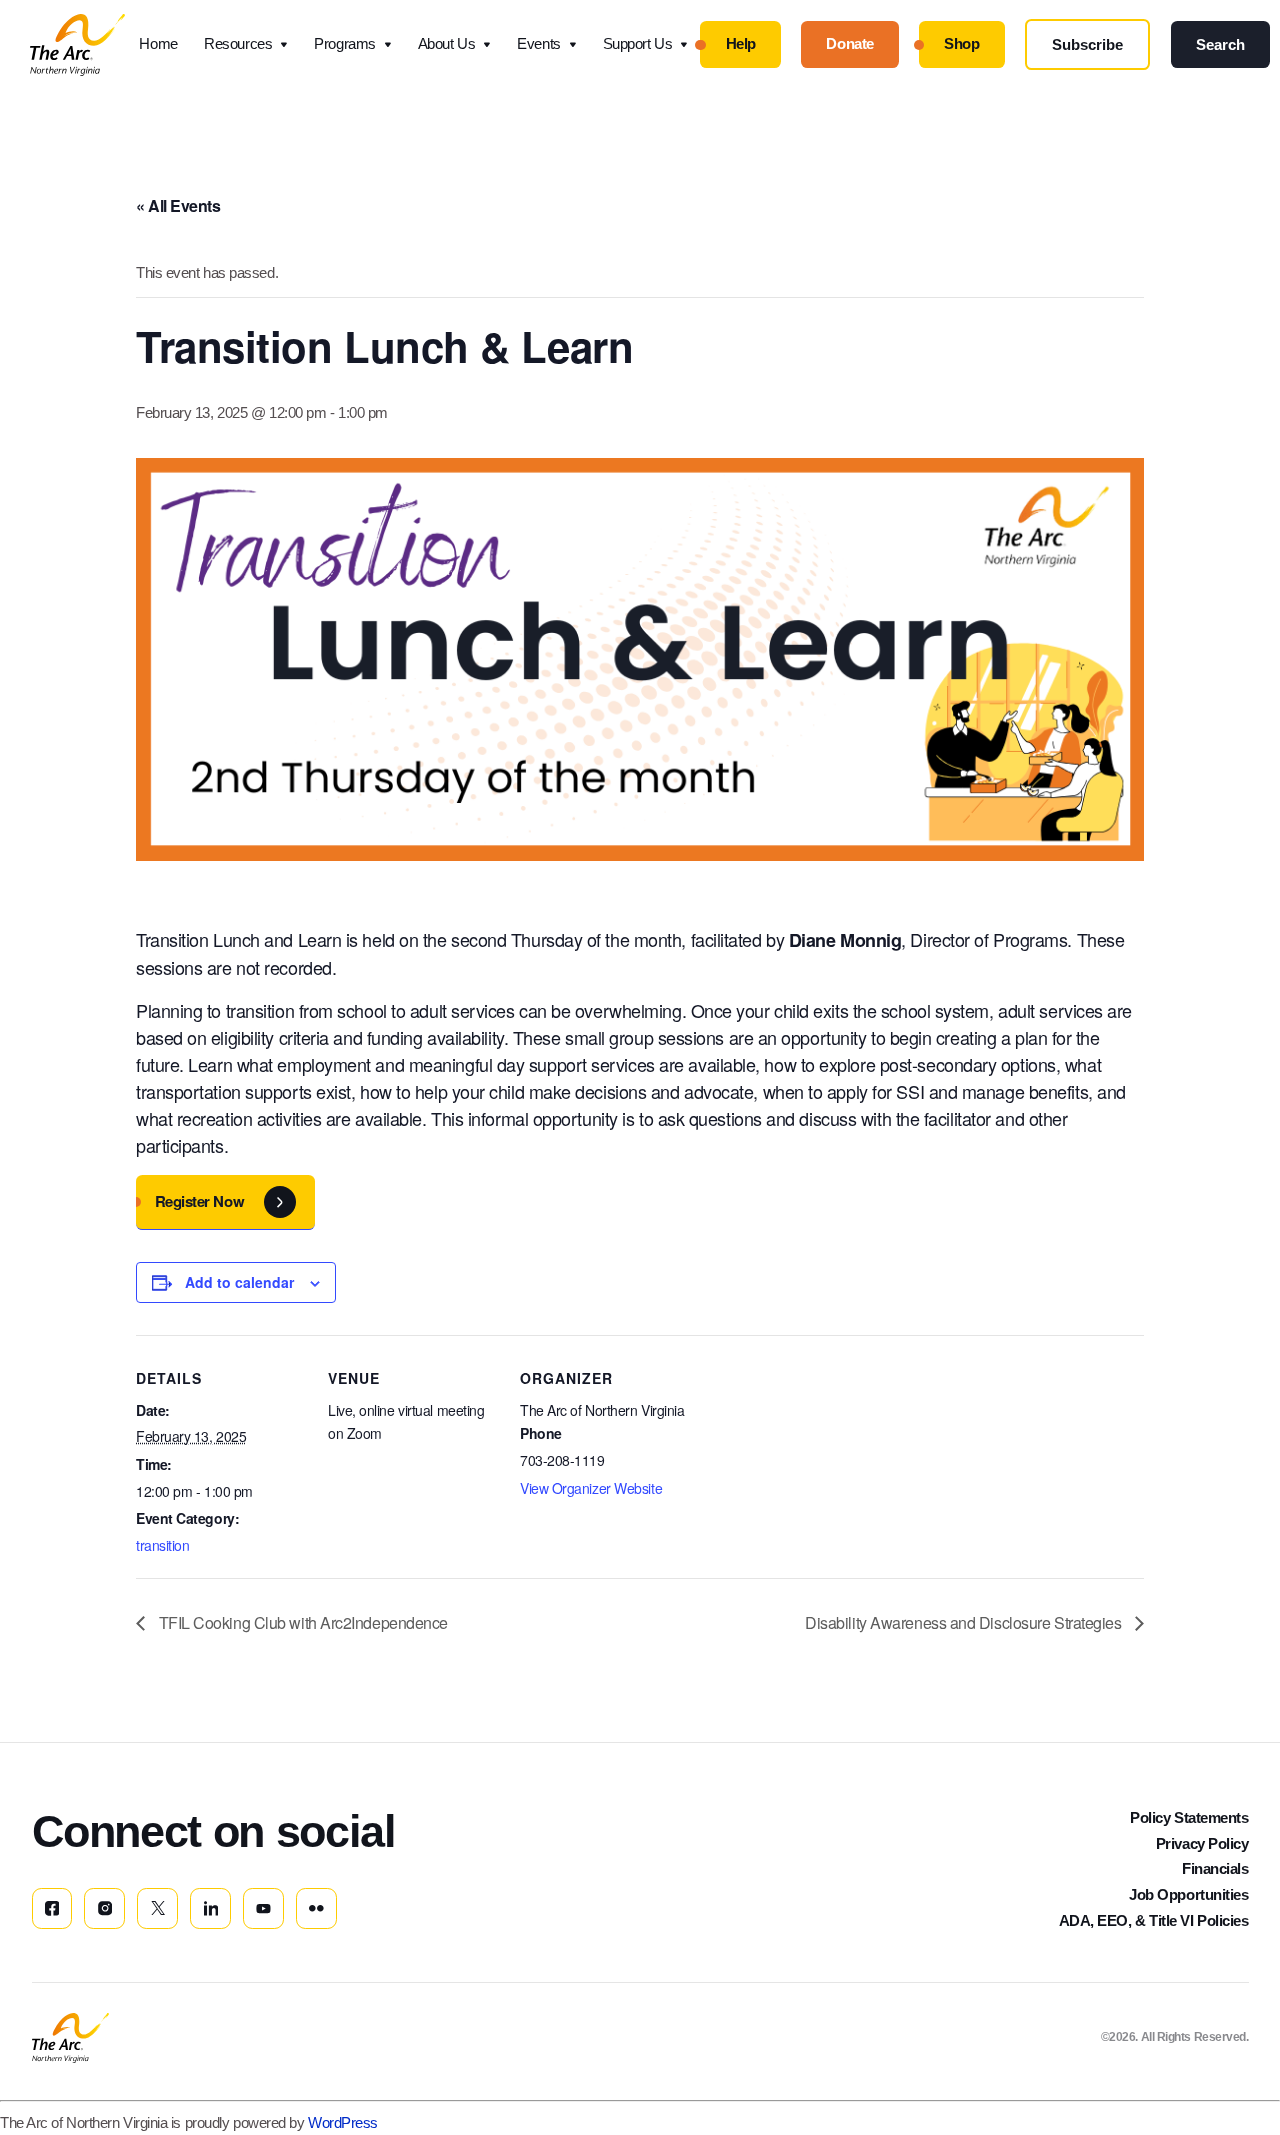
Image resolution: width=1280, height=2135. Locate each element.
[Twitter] (157, 1908)
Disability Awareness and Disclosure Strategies (965, 1622)
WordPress (343, 2122)
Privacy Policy (1202, 1843)
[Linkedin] (210, 1908)
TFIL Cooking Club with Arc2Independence (301, 1622)
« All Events (178, 205)
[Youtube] (263, 1908)
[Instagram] (104, 1908)
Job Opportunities (1188, 1894)
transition (163, 1545)
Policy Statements (1189, 1817)
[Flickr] (316, 1908)
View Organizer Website (591, 1488)
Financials (1215, 1868)
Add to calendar (239, 1282)
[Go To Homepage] (71, 2038)
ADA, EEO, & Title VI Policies (1154, 1920)
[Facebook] (52, 1908)
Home (158, 44)
